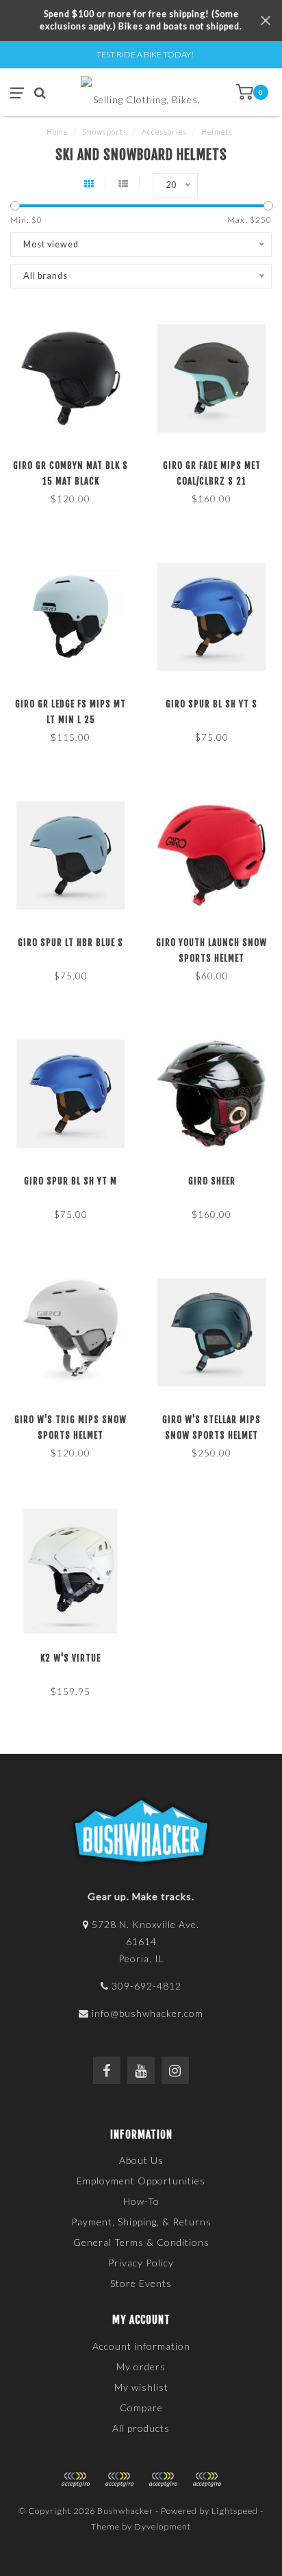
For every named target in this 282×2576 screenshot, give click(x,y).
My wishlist (141, 2387)
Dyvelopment (163, 2526)
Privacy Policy (141, 2263)
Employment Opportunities (141, 2181)
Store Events (141, 2283)
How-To (141, 2201)
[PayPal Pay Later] (163, 2480)
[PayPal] (119, 2480)
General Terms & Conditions (141, 2242)
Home (57, 132)
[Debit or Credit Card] (75, 2480)
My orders (141, 2367)
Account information (141, 2346)
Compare (141, 2408)
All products (141, 2428)
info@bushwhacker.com (148, 2013)
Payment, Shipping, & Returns (141, 2222)
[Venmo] (207, 2480)
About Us (141, 2160)
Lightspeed (235, 2511)
